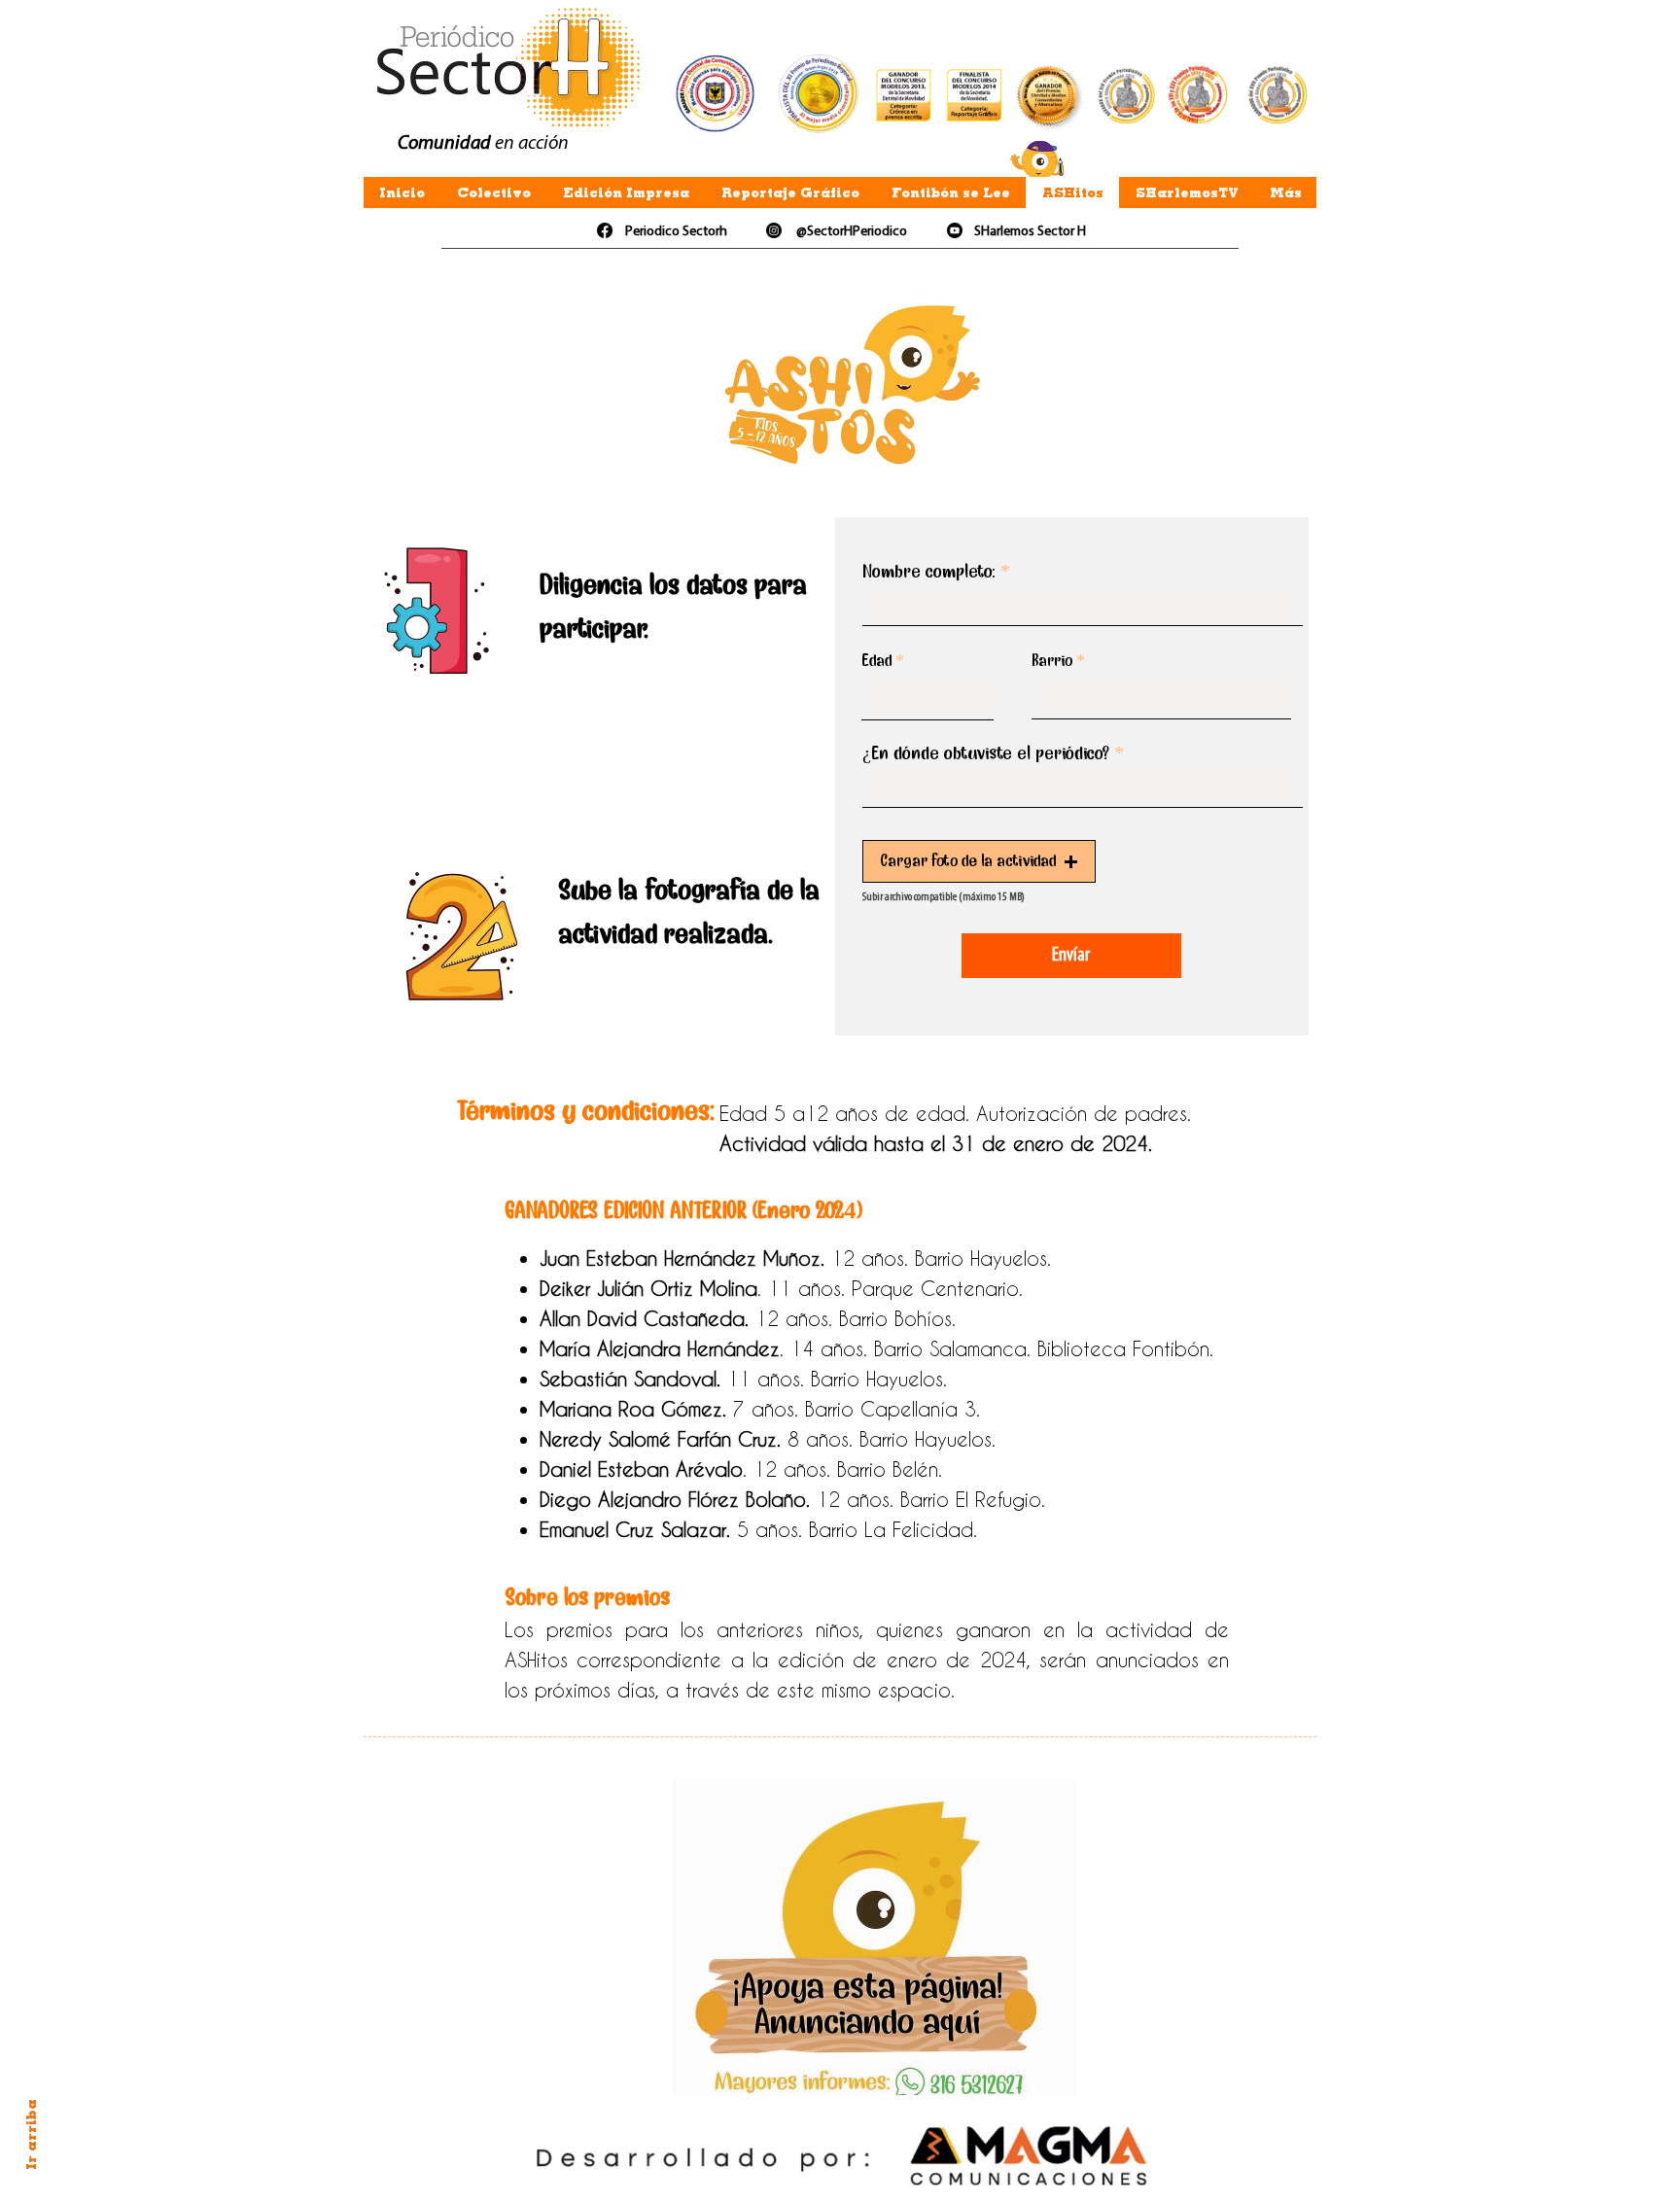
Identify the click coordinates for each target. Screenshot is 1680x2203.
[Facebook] (605, 230)
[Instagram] (774, 230)
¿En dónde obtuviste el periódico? (986, 752)
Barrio (1052, 660)
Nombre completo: (929, 571)
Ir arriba (31, 2134)
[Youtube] (955, 230)
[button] (979, 861)
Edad (876, 660)
